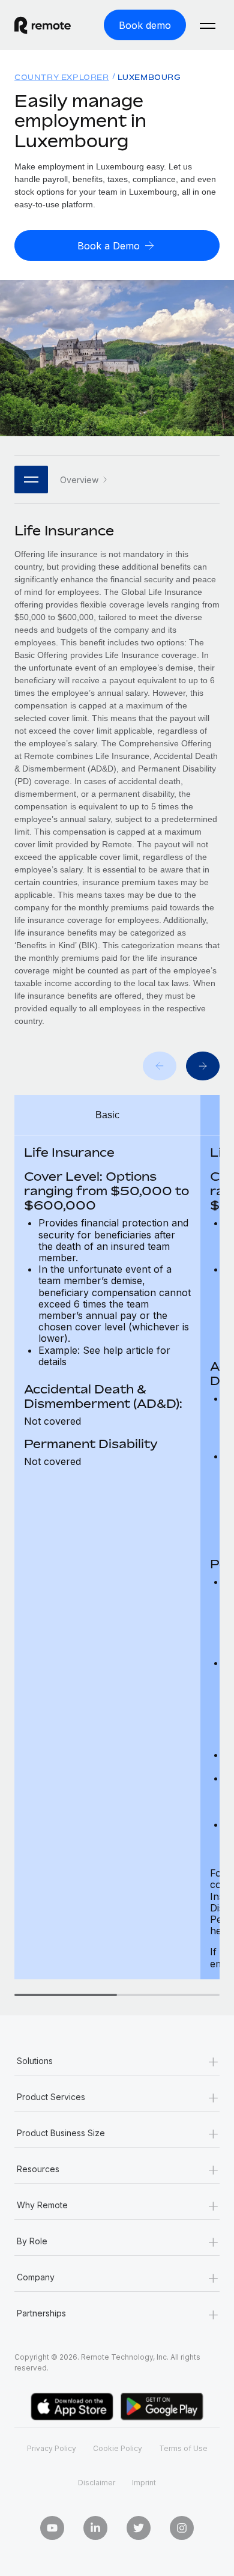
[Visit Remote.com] (52, 25)
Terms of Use (183, 2448)
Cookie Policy (118, 2448)
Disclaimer (97, 2483)
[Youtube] (52, 2528)
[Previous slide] (160, 1066)
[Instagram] (182, 2528)
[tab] (66, 1995)
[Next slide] (203, 1066)
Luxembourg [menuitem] (149, 77)
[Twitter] (139, 2528)
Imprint (144, 2483)
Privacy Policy (52, 2448)
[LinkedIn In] (95, 2528)
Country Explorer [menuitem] (62, 77)
